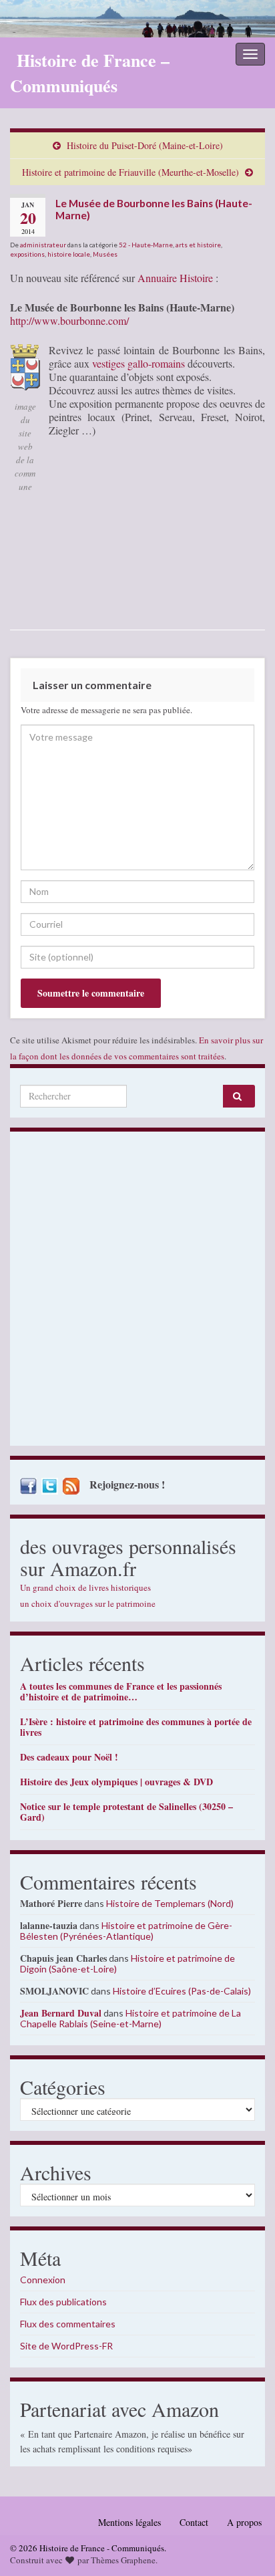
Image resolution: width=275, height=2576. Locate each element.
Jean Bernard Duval (61, 2013)
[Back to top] (245, 2546)
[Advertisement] (137, 1292)
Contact (194, 2522)
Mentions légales (129, 2522)
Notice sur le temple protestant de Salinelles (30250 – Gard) (126, 1812)
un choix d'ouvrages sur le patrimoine (88, 1603)
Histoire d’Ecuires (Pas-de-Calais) (182, 1991)
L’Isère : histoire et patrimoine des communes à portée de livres (136, 1727)
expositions (27, 254)
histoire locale (69, 254)
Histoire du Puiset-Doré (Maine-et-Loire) (145, 145)
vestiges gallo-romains (139, 363)
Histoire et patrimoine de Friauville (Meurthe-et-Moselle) (130, 172)
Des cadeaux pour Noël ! (69, 1757)
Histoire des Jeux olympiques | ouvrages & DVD (116, 1782)
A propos (244, 2522)
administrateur (43, 245)
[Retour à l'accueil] (137, 19)
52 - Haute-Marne (146, 245)
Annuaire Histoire (175, 278)
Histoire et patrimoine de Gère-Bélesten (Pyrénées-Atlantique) (126, 1931)
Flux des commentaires (68, 2324)
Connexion (43, 2280)
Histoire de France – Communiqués (90, 73)
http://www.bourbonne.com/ (69, 320)
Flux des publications (63, 2302)
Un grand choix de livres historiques (85, 1587)
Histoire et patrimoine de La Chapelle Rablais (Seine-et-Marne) (130, 2018)
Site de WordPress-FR (66, 2346)
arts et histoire (198, 245)
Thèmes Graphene (123, 2560)
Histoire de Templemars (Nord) (170, 1903)
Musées (105, 254)
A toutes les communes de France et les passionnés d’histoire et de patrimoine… (121, 1691)
